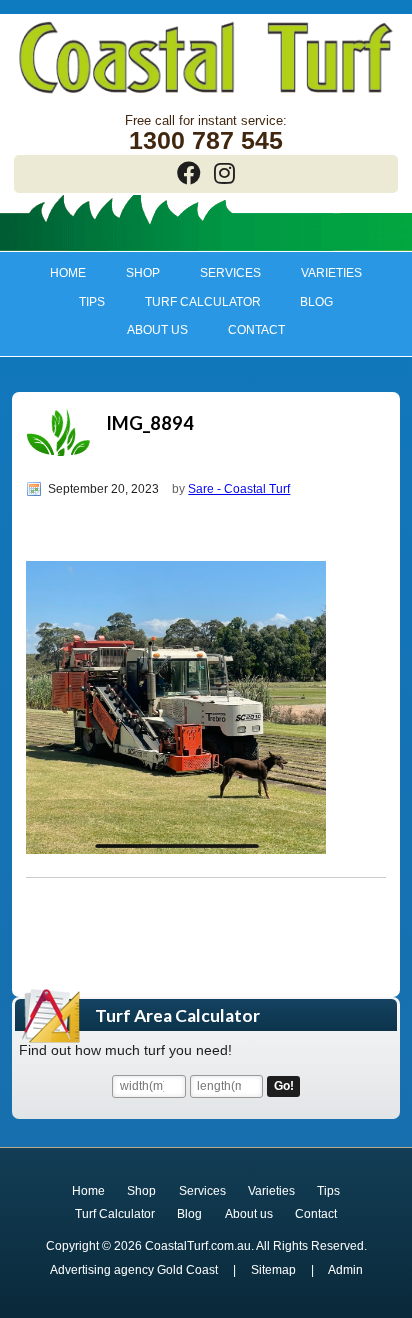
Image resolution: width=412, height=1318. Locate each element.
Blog (316, 302)
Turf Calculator (203, 302)
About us (148, 330)
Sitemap (273, 1270)
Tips (82, 302)
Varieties (321, 273)
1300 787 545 (206, 140)
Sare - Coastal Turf (239, 489)
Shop (134, 273)
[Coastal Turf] (205, 95)
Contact (256, 330)
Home (68, 273)
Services (221, 273)
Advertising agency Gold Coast (134, 1270)
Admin (345, 1270)
